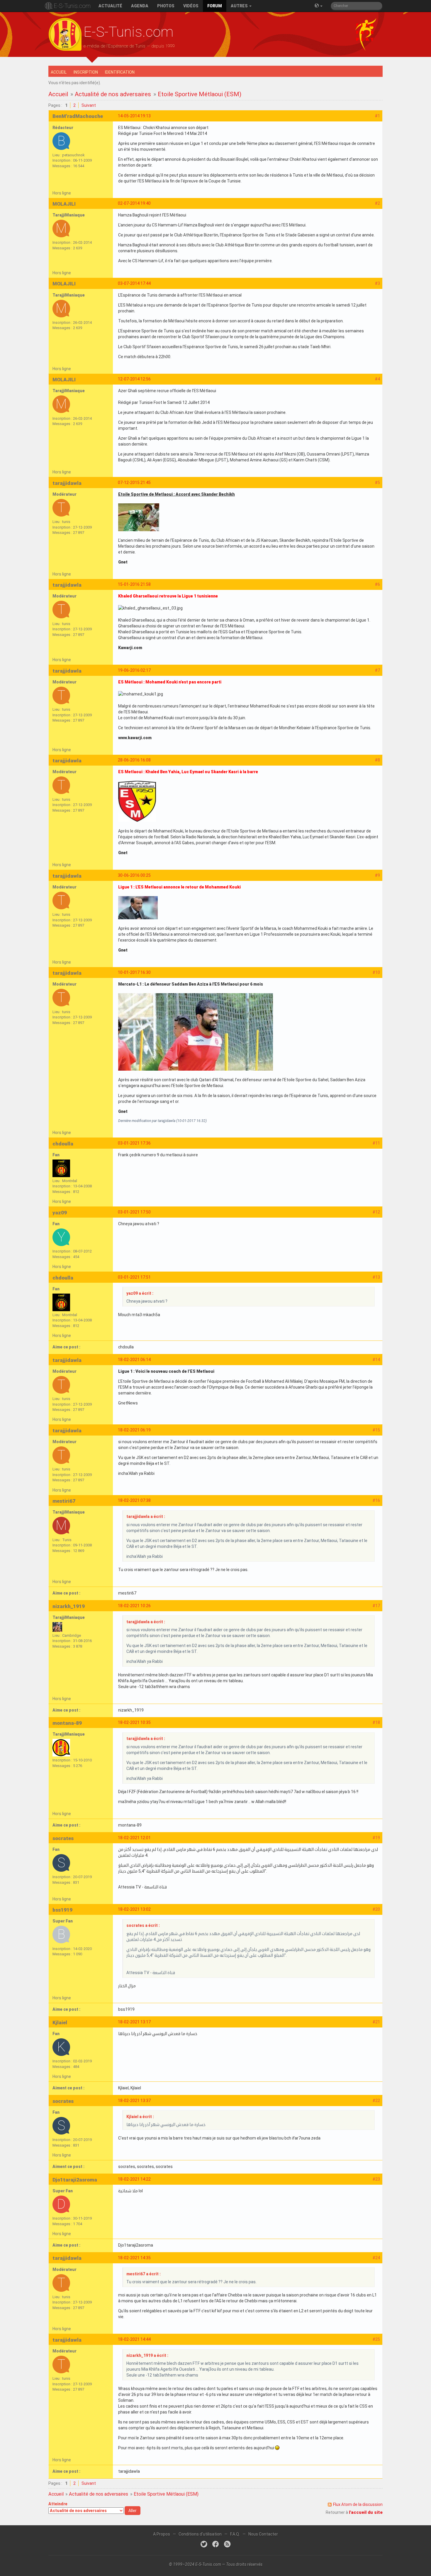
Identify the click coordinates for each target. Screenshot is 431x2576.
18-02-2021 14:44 (134, 2339)
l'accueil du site (366, 2512)
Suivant (89, 105)
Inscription (86, 72)
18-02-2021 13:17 (134, 2022)
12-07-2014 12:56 (134, 379)
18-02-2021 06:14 (134, 1360)
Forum (215, 6)
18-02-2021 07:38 (134, 1500)
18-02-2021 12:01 (134, 1838)
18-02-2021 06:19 (134, 1430)
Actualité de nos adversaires (113, 94)
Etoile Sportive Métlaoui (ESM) (200, 94)
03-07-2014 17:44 (134, 283)
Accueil (59, 72)
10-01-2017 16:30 (134, 972)
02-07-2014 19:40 (134, 203)
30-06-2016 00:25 (134, 875)
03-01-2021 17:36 (134, 1143)
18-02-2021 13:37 (134, 2101)
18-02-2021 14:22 (134, 2179)
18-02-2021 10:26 (134, 1606)
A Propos (162, 2534)
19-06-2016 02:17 (134, 670)
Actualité (110, 6)
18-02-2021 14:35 (134, 2258)
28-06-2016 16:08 (134, 760)
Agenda (140, 6)
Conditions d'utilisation (200, 2534)
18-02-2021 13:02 (134, 1909)
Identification (120, 72)
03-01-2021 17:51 (134, 1277)
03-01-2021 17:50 (134, 1212)
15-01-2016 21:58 (134, 584)
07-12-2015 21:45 (134, 483)
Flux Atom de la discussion (358, 2504)
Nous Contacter (263, 2534)
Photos (166, 6)
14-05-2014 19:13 (134, 116)
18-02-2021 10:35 (134, 1722)
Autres (240, 6)
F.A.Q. (235, 2534)
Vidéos (191, 6)
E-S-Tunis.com (72, 6)
